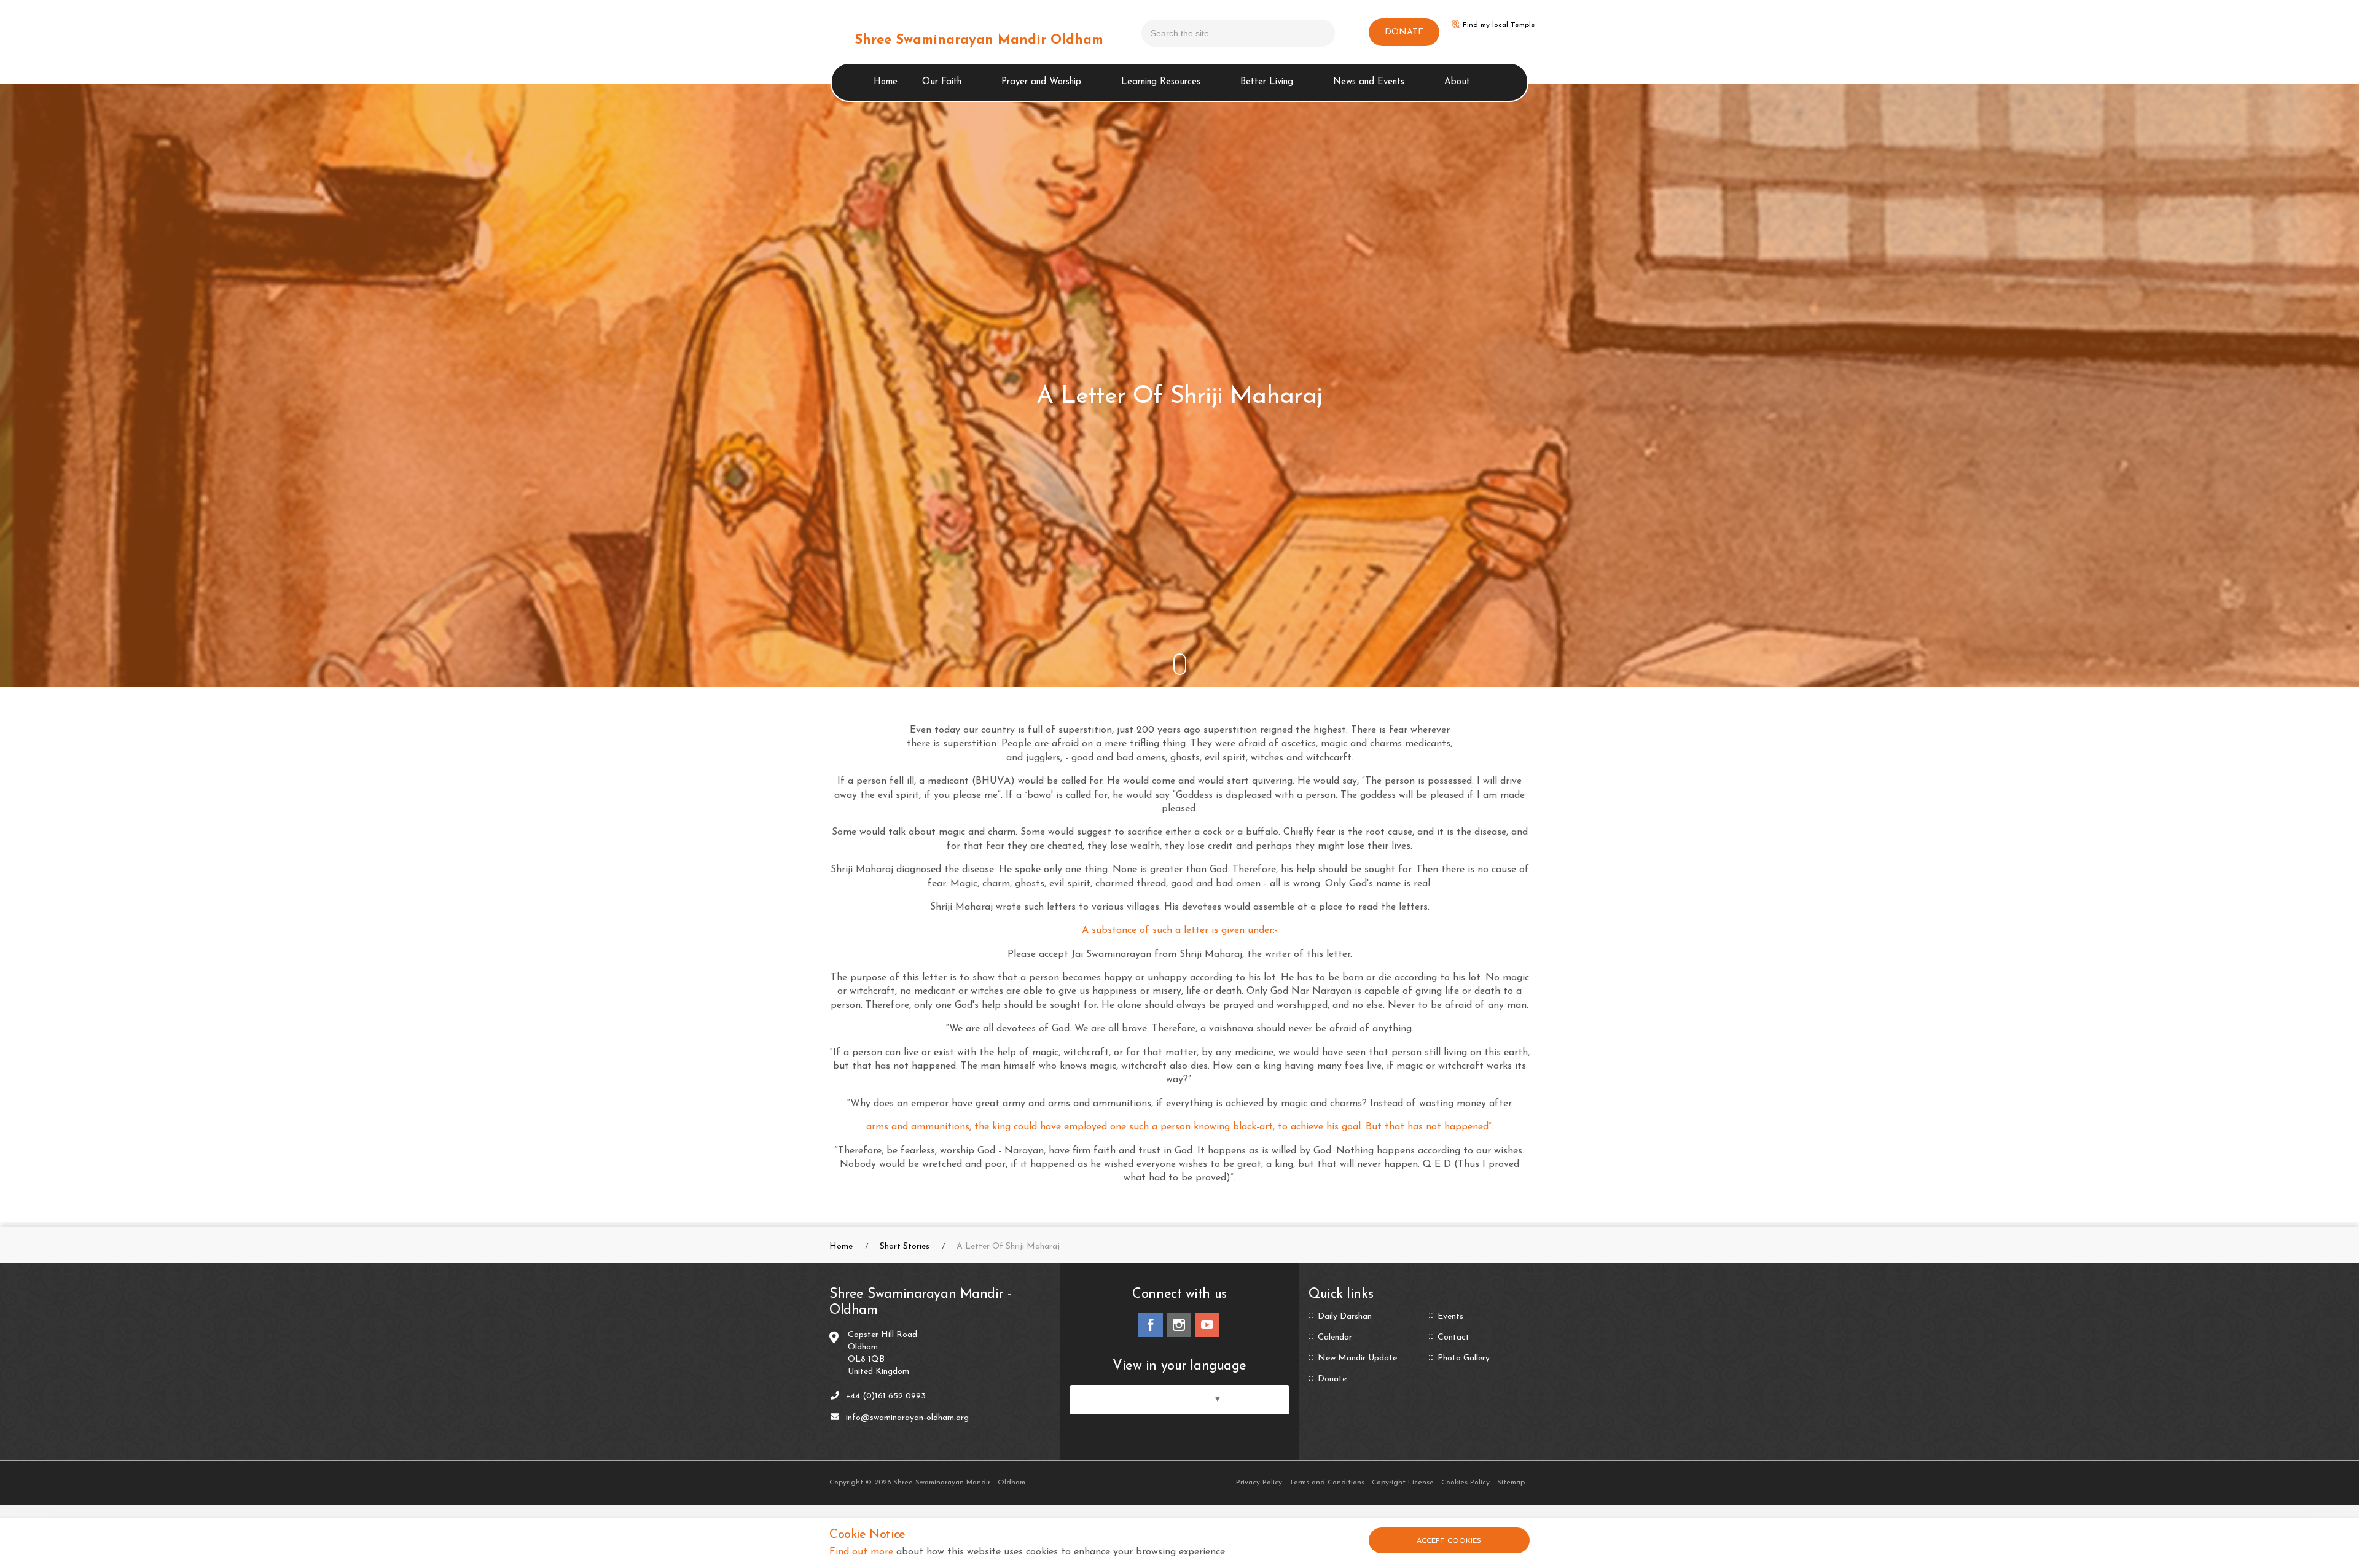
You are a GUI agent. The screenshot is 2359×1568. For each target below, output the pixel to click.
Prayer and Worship (1041, 82)
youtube (1207, 1325)
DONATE (1404, 32)
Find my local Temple (1499, 25)
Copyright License (1403, 1483)
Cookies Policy (1465, 1483)
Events (1450, 1317)
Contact (1453, 1338)
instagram (1179, 1325)
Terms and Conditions (1327, 1483)
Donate (1332, 1379)
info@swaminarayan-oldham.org (907, 1418)
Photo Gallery (1464, 1359)
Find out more (861, 1552)
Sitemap (1511, 1483)
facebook (1151, 1325)
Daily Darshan (1345, 1317)
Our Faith (942, 82)
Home (886, 82)
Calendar (1335, 1338)
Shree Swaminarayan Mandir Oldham (979, 40)
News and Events (1369, 82)
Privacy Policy (1259, 1483)
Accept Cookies (1449, 1541)
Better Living (1267, 82)
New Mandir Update (1357, 1359)
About (1457, 82)
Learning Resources (1161, 82)
